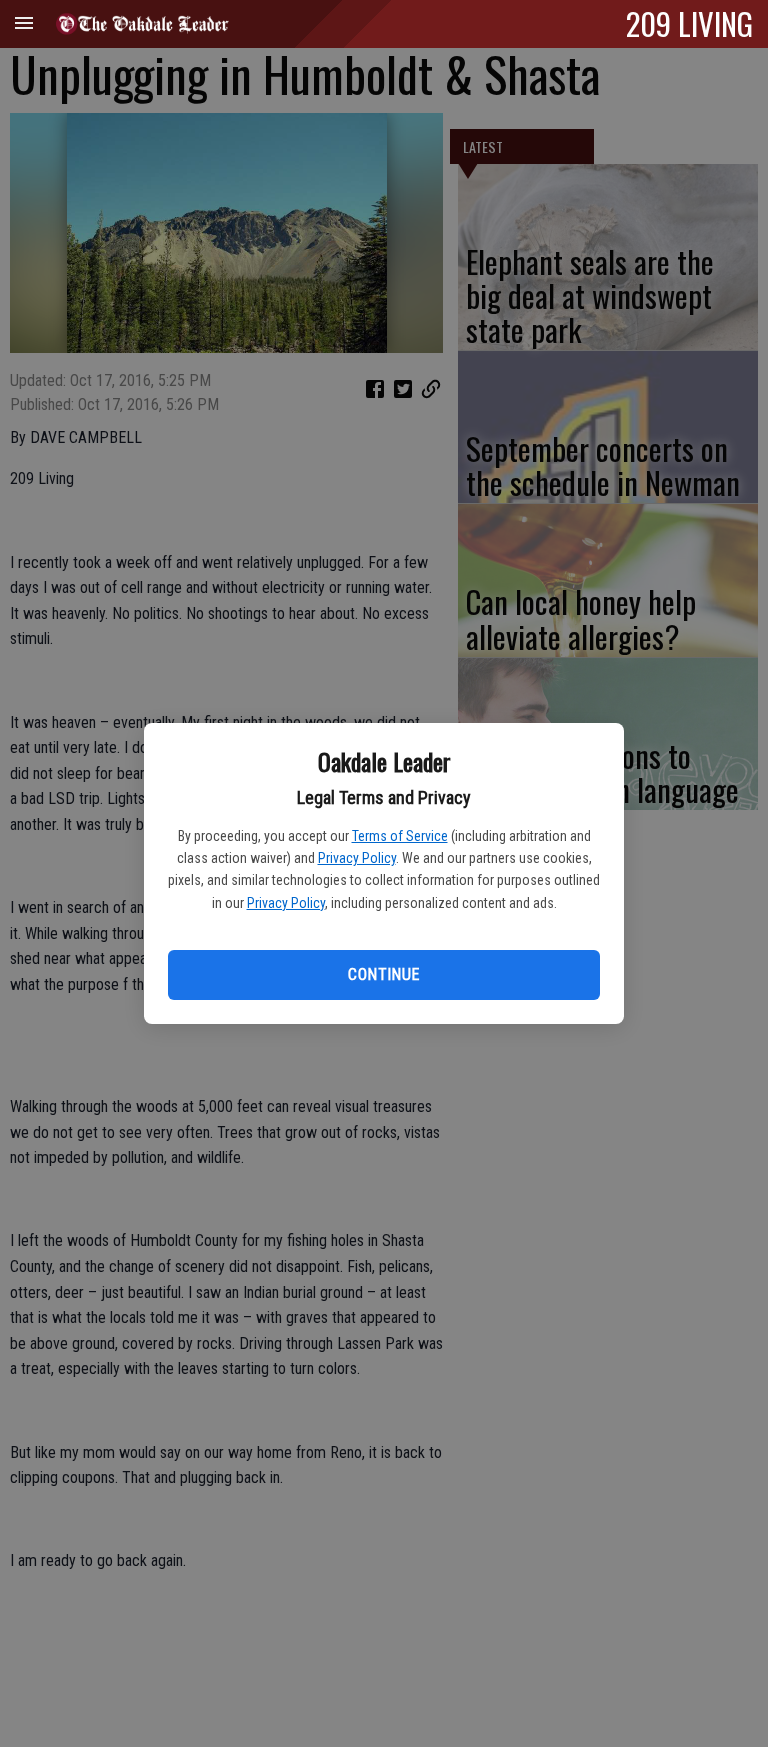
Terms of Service (400, 836)
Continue (383, 974)
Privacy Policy (357, 858)
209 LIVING (689, 23)
